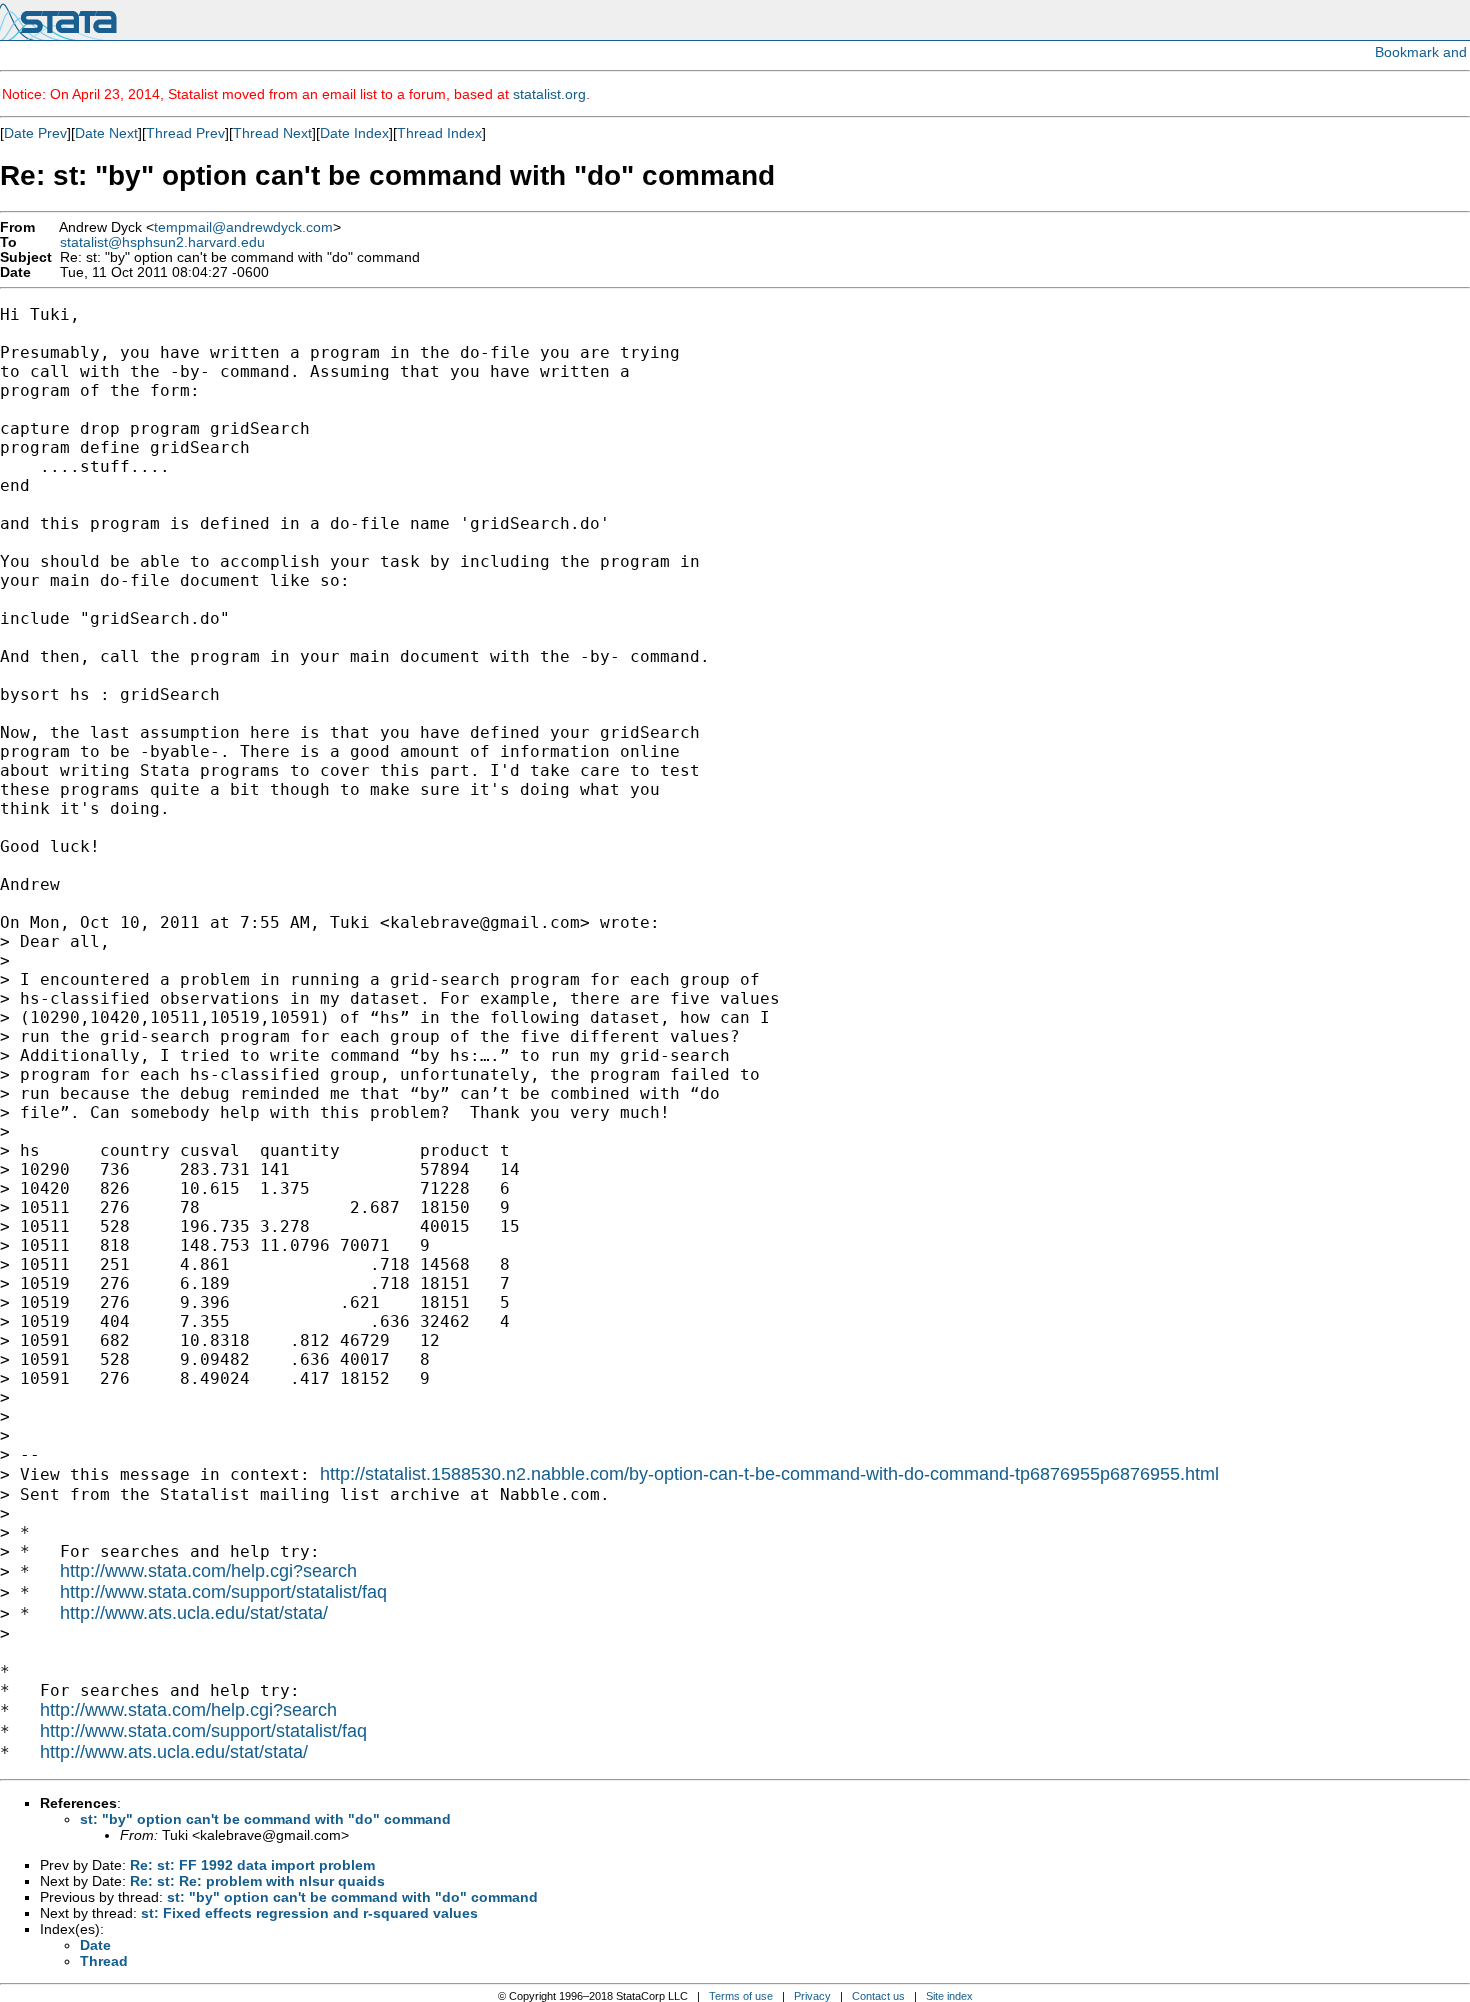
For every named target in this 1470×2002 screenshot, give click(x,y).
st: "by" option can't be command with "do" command (265, 1819)
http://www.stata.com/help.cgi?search (208, 1571)
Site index (949, 1996)
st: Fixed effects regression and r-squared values (309, 1913)
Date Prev (35, 133)
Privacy (812, 1996)
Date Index (354, 133)
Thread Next (272, 133)
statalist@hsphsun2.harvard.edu (162, 242)
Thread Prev (185, 133)
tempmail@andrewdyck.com (243, 227)
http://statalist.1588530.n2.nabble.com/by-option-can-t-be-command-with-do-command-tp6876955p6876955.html (769, 1474)
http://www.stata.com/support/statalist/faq (223, 1592)
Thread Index (439, 133)
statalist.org (549, 94)
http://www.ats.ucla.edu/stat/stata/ (194, 1613)
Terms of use (741, 1996)
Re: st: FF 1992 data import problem (252, 1865)
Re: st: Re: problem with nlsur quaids (257, 1881)
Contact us (878, 1996)
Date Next (106, 133)
